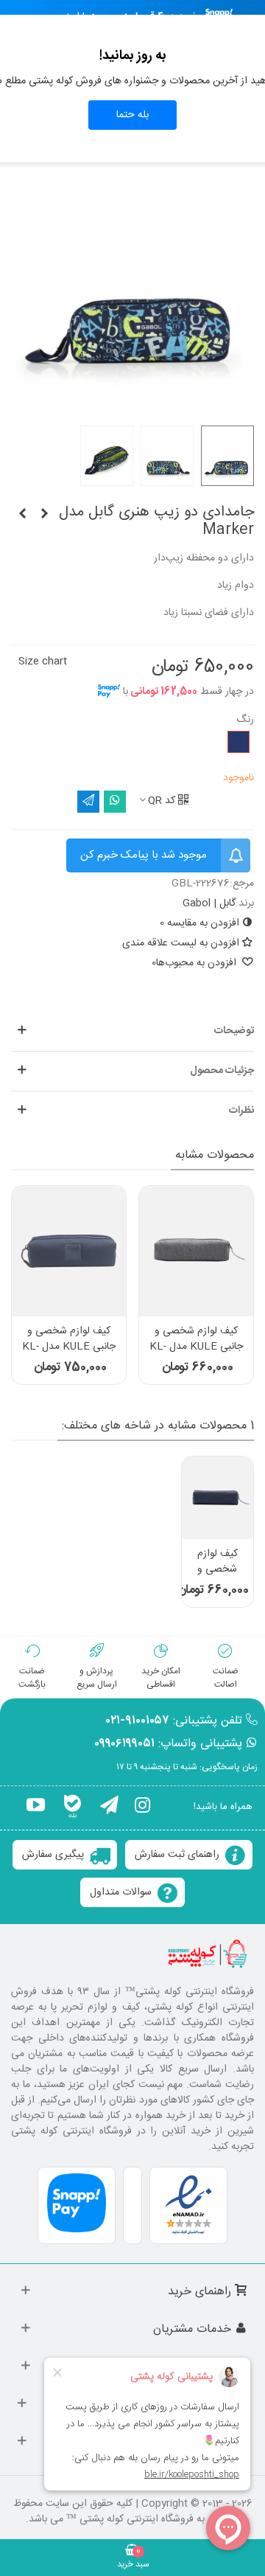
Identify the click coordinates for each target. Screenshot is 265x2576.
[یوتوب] (36, 1808)
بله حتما (132, 115)
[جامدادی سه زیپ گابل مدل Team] (22, 515)
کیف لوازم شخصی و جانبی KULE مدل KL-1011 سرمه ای (69, 1347)
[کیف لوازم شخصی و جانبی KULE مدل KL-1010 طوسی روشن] (196, 1251)
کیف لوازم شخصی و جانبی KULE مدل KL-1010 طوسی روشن (196, 1347)
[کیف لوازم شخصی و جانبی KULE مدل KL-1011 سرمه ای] (69, 1251)
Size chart (43, 662)
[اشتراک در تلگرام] (88, 802)
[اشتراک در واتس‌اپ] (115, 802)
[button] (132, 1031)
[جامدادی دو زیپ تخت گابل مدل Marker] (44, 515)
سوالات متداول (121, 1892)
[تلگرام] (109, 1808)
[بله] (73, 1808)
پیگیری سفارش (53, 1855)
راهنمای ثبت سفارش (177, 1855)
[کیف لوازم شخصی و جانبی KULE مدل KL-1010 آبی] (218, 1497)
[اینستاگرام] (142, 1808)
